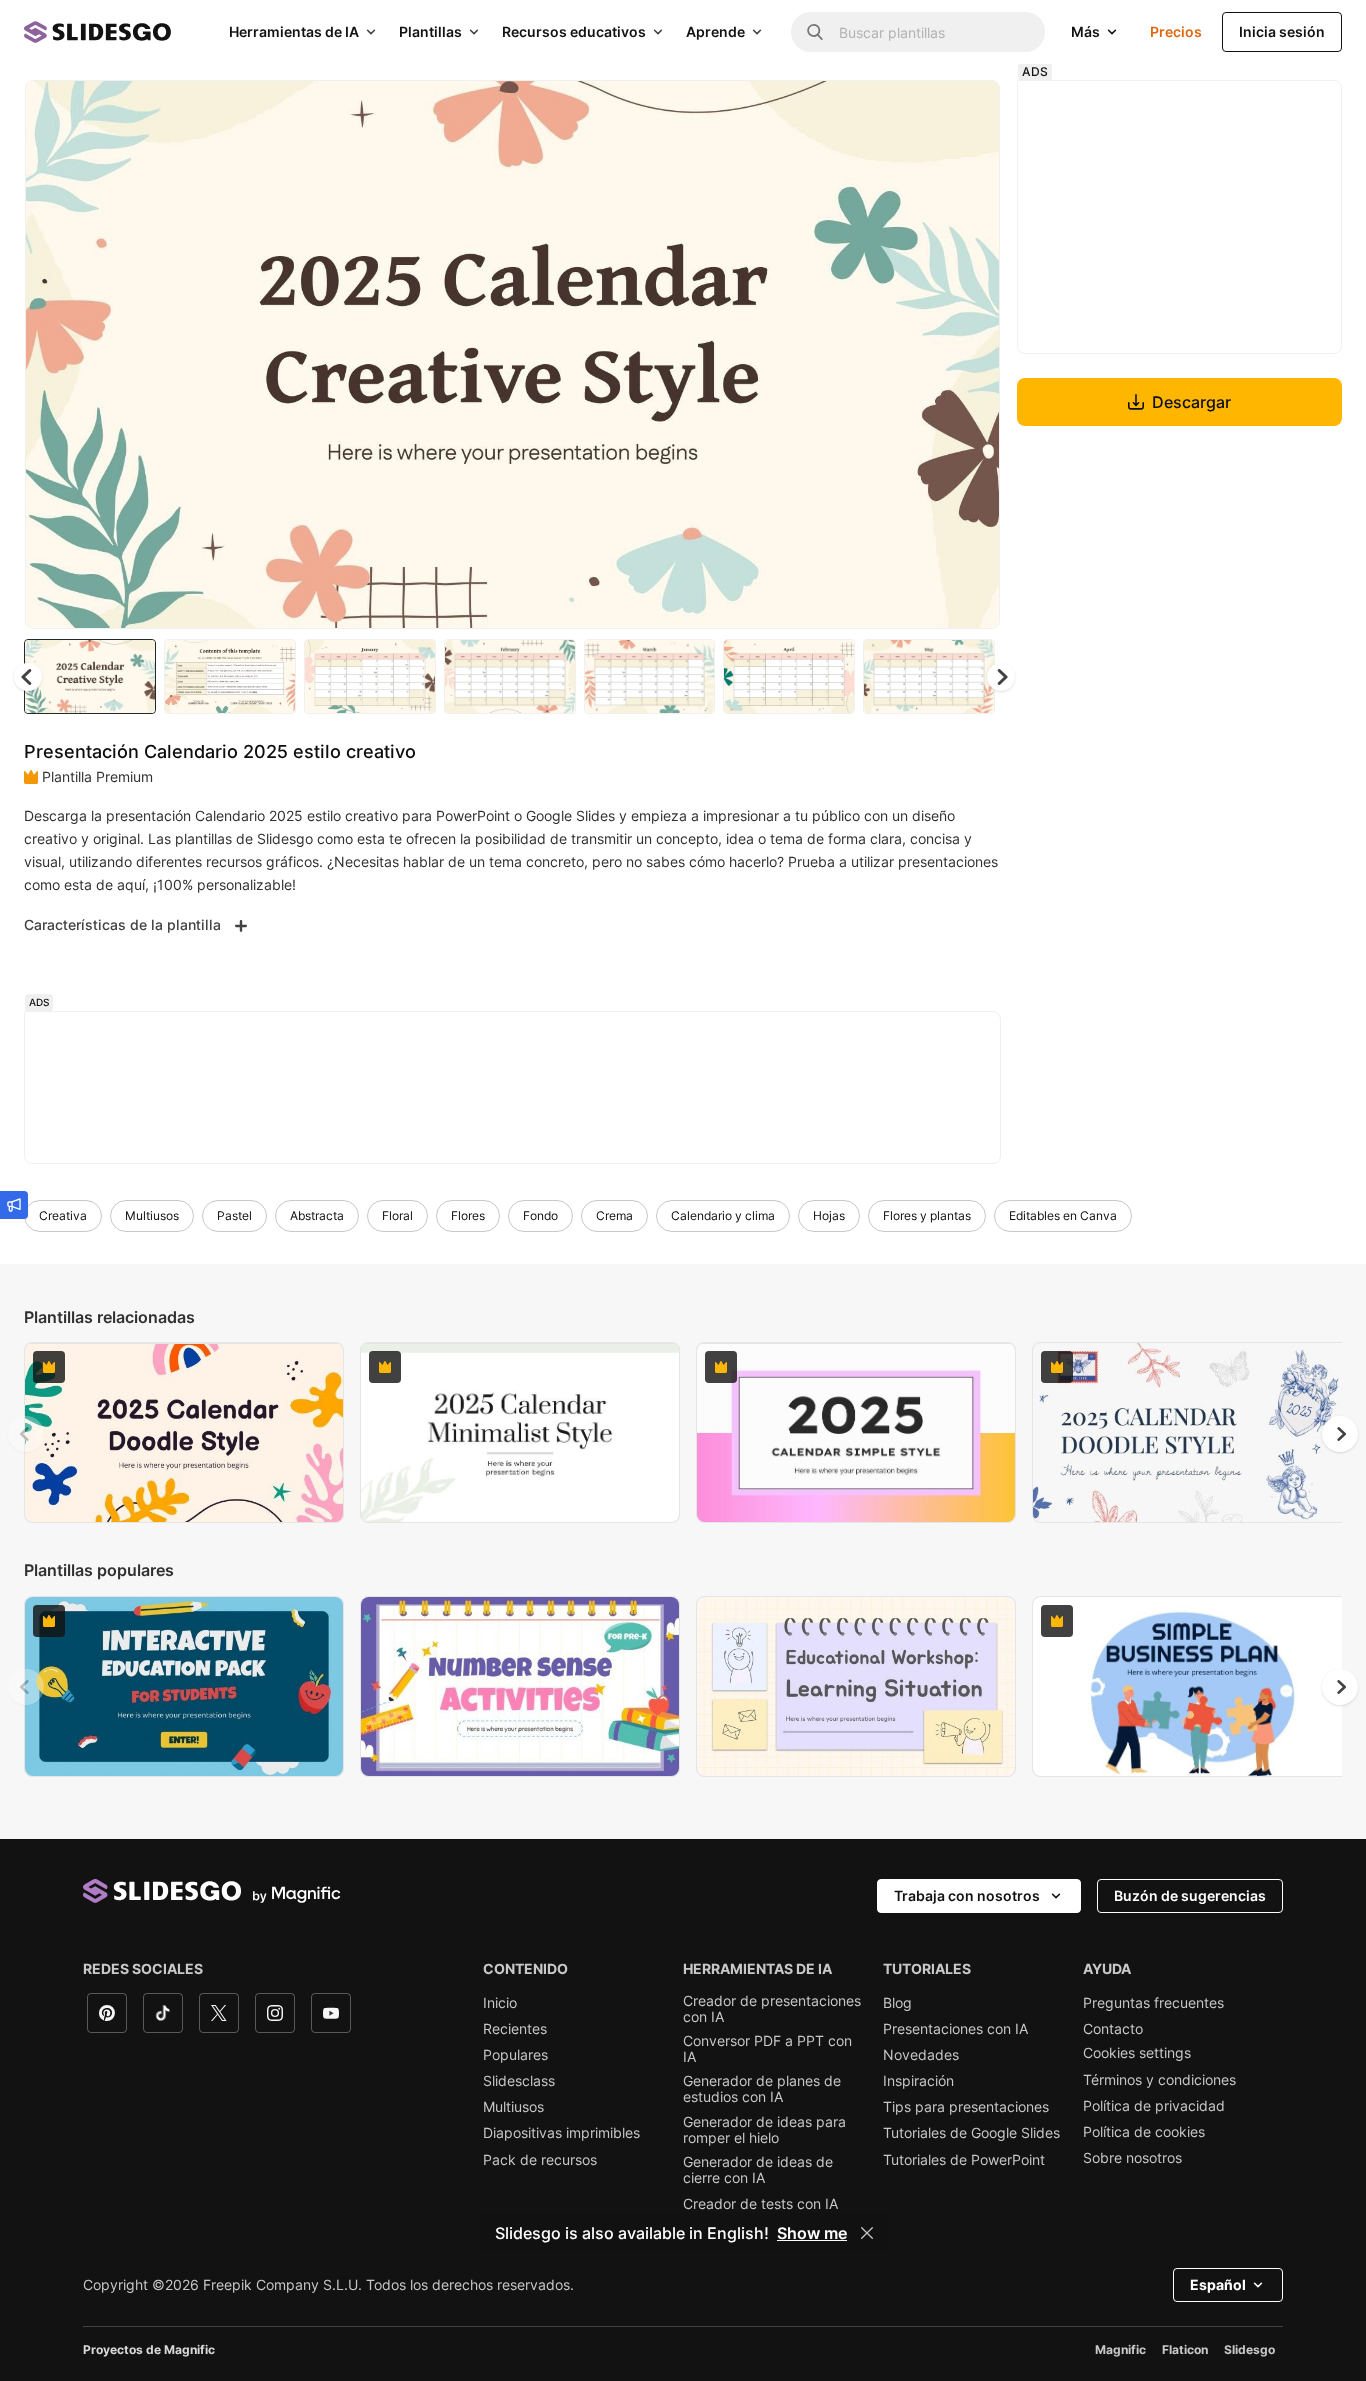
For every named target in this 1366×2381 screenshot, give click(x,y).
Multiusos (152, 1215)
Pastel (234, 1215)
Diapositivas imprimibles (561, 2133)
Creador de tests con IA (760, 2204)
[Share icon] (966, 112)
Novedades (921, 2055)
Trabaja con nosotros (967, 1895)
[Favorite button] (914, 112)
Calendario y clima (723, 1215)
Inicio (500, 2003)
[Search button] (815, 32)
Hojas (829, 1215)
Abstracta (317, 1215)
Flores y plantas (927, 1215)
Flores (468, 1215)
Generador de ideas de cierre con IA (758, 2170)
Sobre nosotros (1132, 2158)
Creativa (63, 1215)
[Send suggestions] (14, 1205)
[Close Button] (867, 2233)
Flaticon (1185, 2349)
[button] (1001, 677)
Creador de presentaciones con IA (772, 2009)
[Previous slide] (26, 1434)
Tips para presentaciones (966, 2107)
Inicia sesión (1282, 31)
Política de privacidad (1154, 2106)
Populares (515, 2055)
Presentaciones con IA (955, 2029)
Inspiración (918, 2081)
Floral (397, 1215)
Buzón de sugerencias (1190, 1895)
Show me (812, 2233)
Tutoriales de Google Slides (971, 2133)
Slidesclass (519, 2081)
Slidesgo (1249, 2349)
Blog (897, 2003)
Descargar (1191, 402)
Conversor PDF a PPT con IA (767, 2049)
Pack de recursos (540, 2160)
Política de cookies (1144, 2132)
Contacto (1113, 2029)
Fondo (540, 1215)
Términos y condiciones (1159, 2080)
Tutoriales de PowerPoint (964, 2160)
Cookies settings (1137, 2053)
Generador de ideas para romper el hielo (764, 2130)
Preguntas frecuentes (1153, 2003)
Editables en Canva (1063, 1215)
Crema (614, 1215)
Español (1218, 2284)
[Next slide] (970, 355)
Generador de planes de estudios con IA (762, 2089)
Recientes (515, 2029)
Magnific (1120, 2349)
